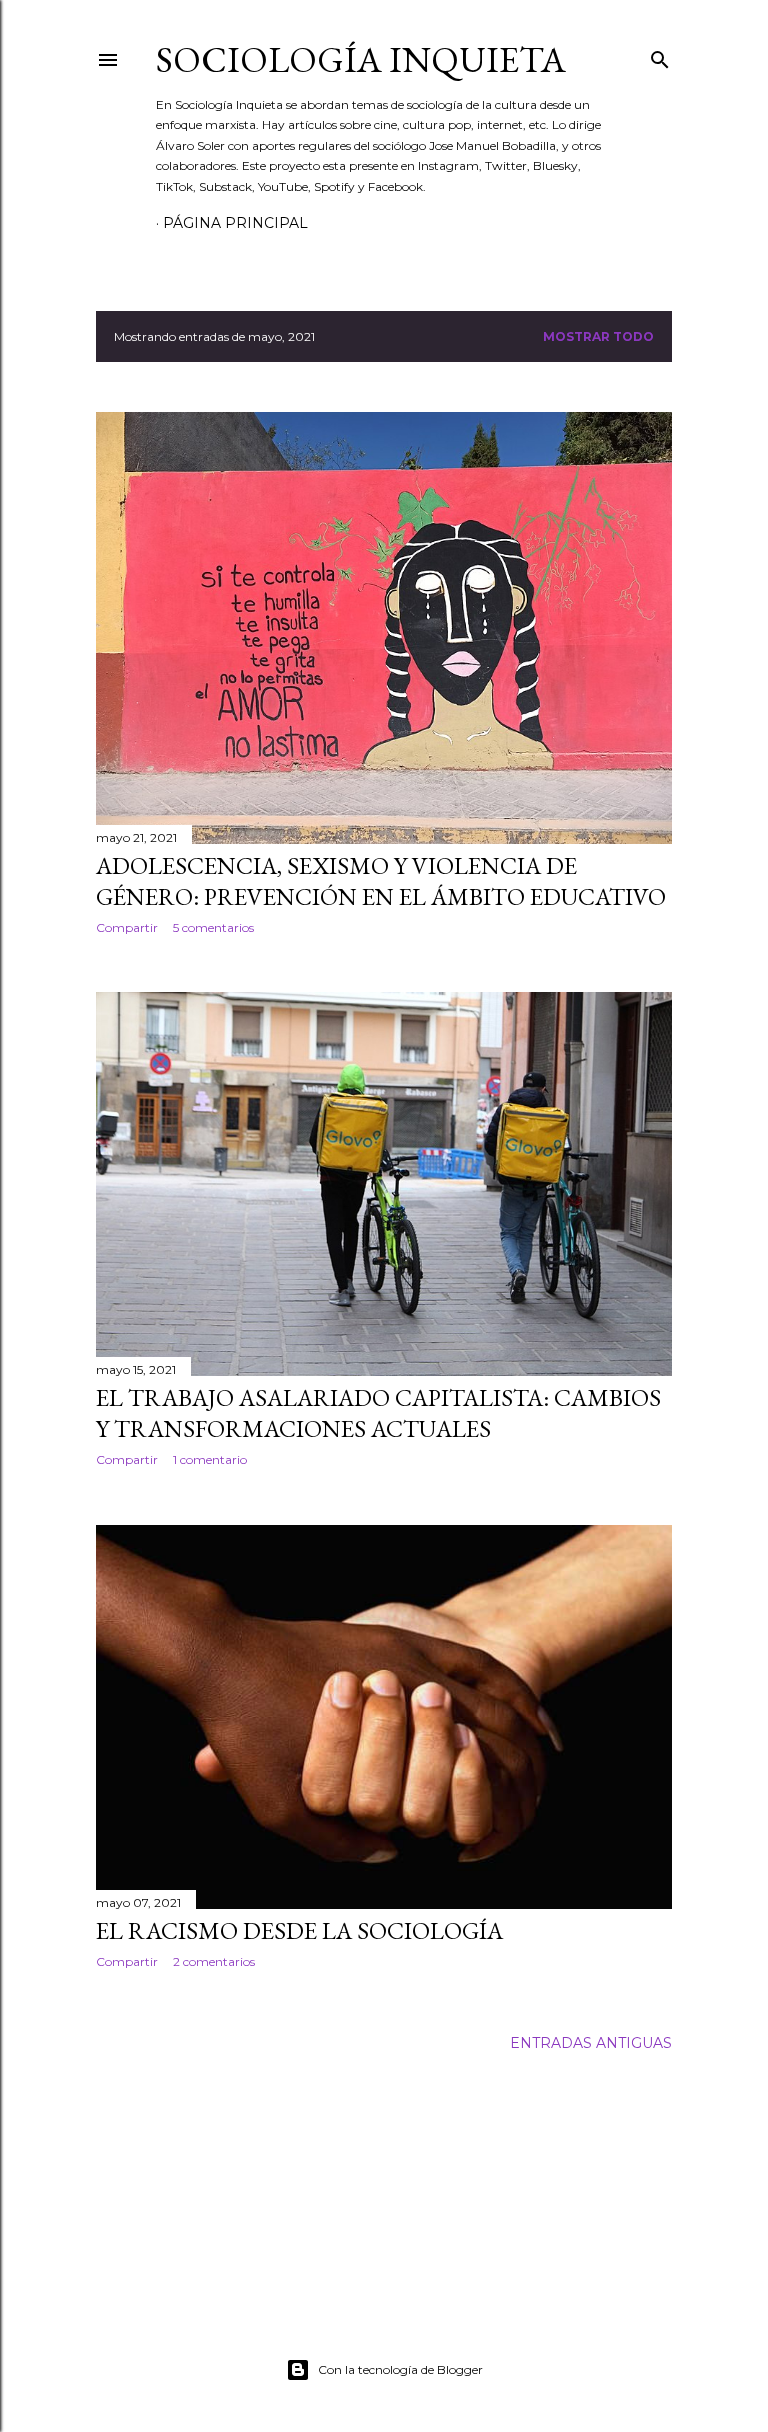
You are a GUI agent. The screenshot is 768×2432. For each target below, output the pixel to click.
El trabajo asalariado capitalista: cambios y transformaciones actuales (378, 1413)
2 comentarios (214, 1961)
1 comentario (210, 1459)
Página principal (235, 223)
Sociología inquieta (361, 59)
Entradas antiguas (591, 2043)
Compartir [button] (127, 927)
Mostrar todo (598, 336)
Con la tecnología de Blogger (400, 2369)
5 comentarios (213, 927)
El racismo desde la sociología (299, 1930)
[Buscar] (660, 55)
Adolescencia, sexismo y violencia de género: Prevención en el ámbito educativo (381, 881)
